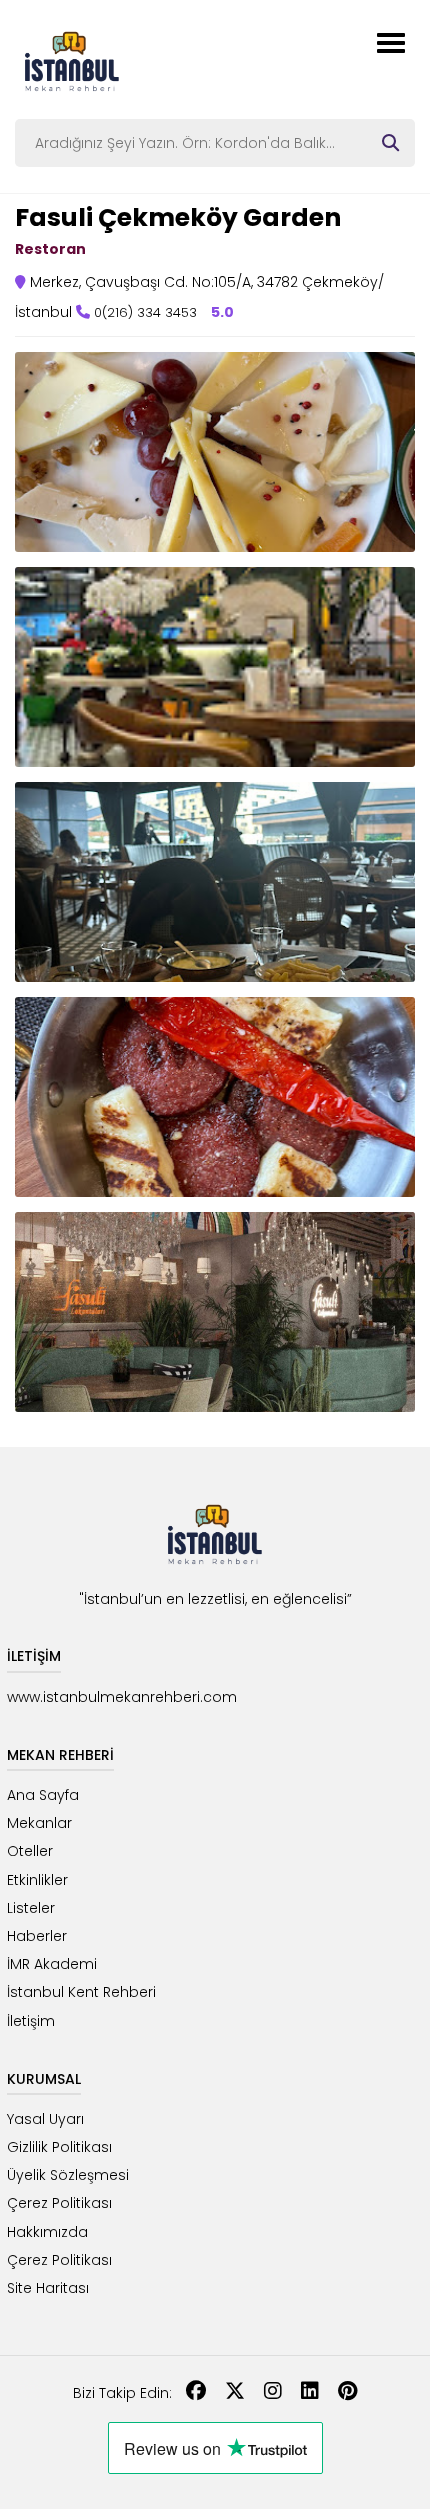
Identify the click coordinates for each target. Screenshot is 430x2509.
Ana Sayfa (43, 1795)
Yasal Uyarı (45, 2119)
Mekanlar (39, 1823)
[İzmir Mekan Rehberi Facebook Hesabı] (196, 2393)
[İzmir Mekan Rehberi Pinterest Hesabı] (347, 2393)
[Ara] (390, 143)
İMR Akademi (52, 1964)
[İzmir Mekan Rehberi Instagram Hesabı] (273, 2393)
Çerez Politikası (59, 2203)
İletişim (31, 2021)
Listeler (31, 1908)
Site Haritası (48, 2288)
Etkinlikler (37, 1880)
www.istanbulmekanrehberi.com (122, 1697)
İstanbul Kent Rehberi (81, 1992)
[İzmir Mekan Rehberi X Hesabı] (235, 2393)
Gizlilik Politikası (59, 2147)
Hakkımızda (47, 2232)
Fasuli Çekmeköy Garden (178, 217)
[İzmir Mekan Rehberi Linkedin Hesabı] (310, 2393)
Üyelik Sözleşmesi (68, 2175)
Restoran (50, 249)
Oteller (30, 1851)
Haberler (37, 1936)
